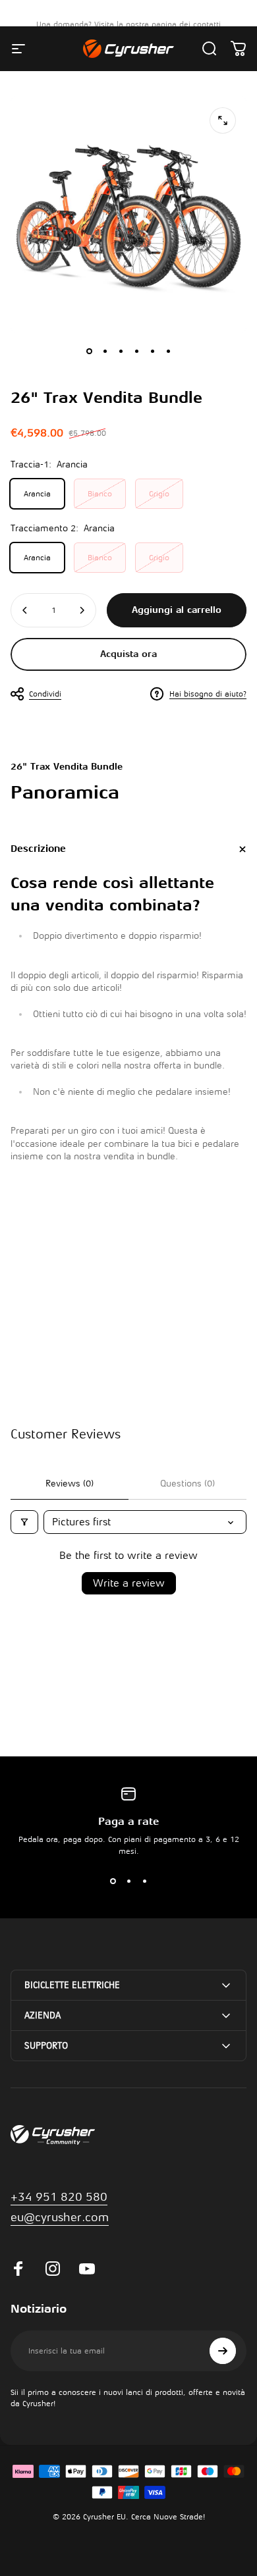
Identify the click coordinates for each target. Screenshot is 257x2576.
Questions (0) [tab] (187, 1484)
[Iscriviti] (223, 2351)
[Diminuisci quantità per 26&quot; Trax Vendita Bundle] (25, 610)
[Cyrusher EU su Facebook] (18, 2269)
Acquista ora (128, 654)
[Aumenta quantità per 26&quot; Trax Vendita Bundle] (82, 610)
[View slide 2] (128, 1881)
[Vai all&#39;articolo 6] (168, 351)
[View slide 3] (144, 1881)
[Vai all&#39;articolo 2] (105, 351)
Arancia (37, 494)
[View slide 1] (113, 1881)
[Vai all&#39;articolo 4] (136, 351)
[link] (60, 2218)
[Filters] (24, 1522)
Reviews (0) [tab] (70, 1484)
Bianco (100, 494)
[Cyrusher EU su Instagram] (53, 2269)
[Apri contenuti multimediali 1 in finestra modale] (223, 120)
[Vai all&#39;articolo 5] (152, 351)
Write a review (129, 1583)
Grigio (159, 494)
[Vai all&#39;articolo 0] (89, 351)
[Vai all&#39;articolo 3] (121, 351)
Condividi (45, 694)
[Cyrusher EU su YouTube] (87, 2269)
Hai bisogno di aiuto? (208, 694)
